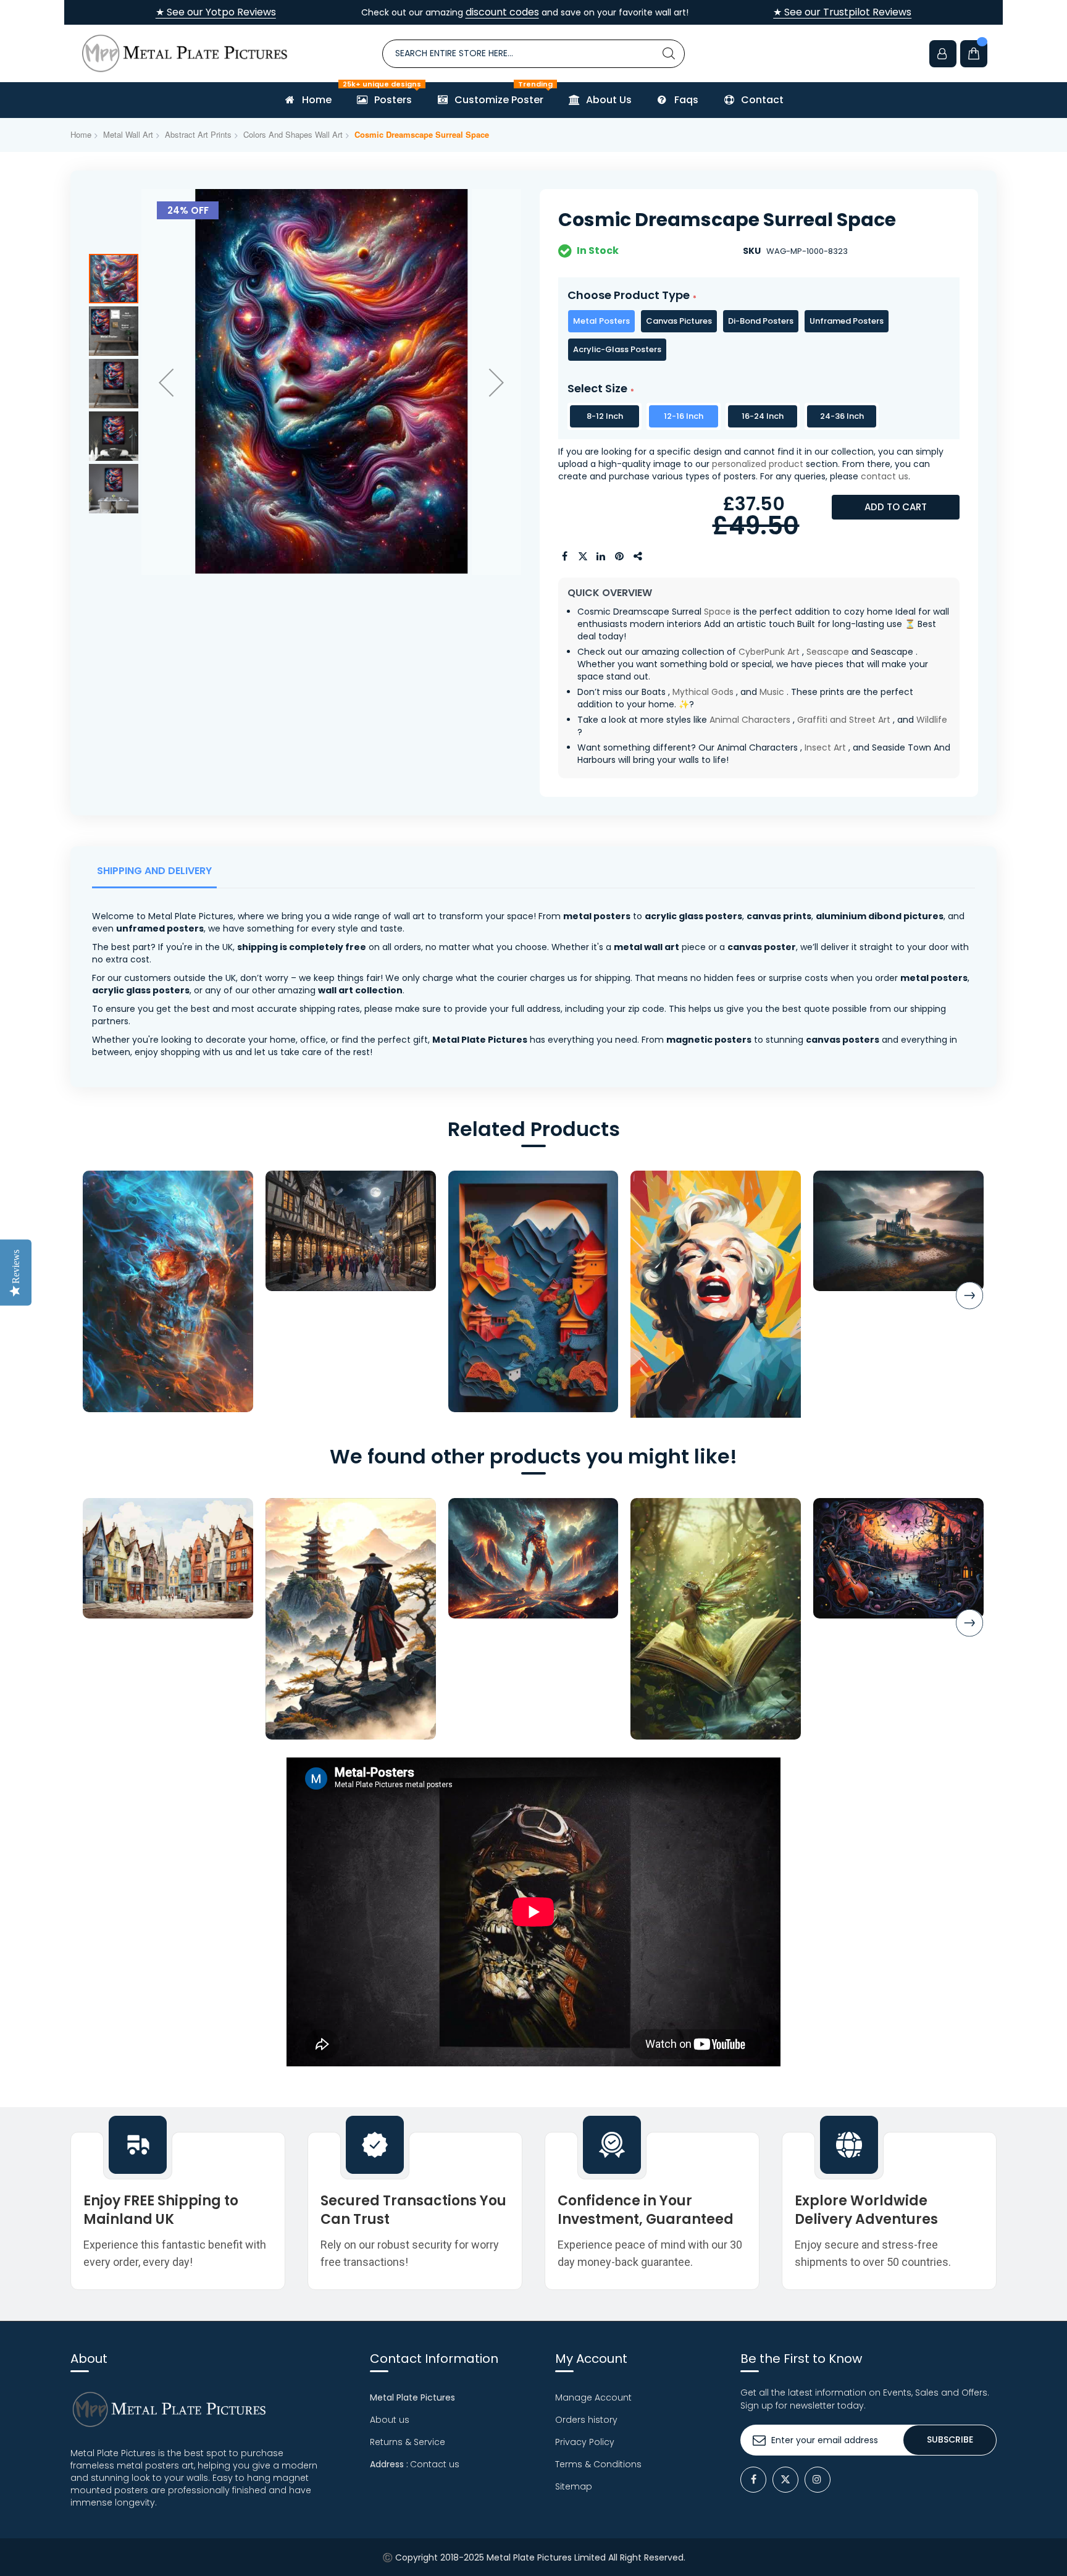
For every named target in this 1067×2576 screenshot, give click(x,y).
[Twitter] (785, 2480)
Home (81, 134)
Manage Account (593, 2397)
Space (718, 612)
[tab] (157, 874)
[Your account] (943, 54)
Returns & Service (408, 2442)
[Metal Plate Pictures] (185, 53)
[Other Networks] (638, 557)
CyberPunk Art (769, 652)
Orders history (586, 2420)
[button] (166, 382)
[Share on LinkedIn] (601, 557)
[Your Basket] (974, 54)
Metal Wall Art (128, 134)
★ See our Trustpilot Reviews (842, 12)
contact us (885, 476)
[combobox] (533, 54)
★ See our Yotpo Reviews (216, 12)
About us (390, 2420)
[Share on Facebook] (564, 557)
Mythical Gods (703, 692)
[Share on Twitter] (583, 557)
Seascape (828, 652)
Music (772, 692)
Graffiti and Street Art (844, 720)
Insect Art (825, 747)
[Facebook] (753, 2480)
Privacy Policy (585, 2442)
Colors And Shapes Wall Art (293, 134)
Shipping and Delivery (154, 871)
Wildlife (932, 720)
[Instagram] (818, 2480)
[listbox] (759, 335)
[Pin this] (620, 557)
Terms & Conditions (598, 2464)
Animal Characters (750, 720)
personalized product (758, 464)
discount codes (502, 12)
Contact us (435, 2464)
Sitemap (574, 2486)
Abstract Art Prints (198, 134)
